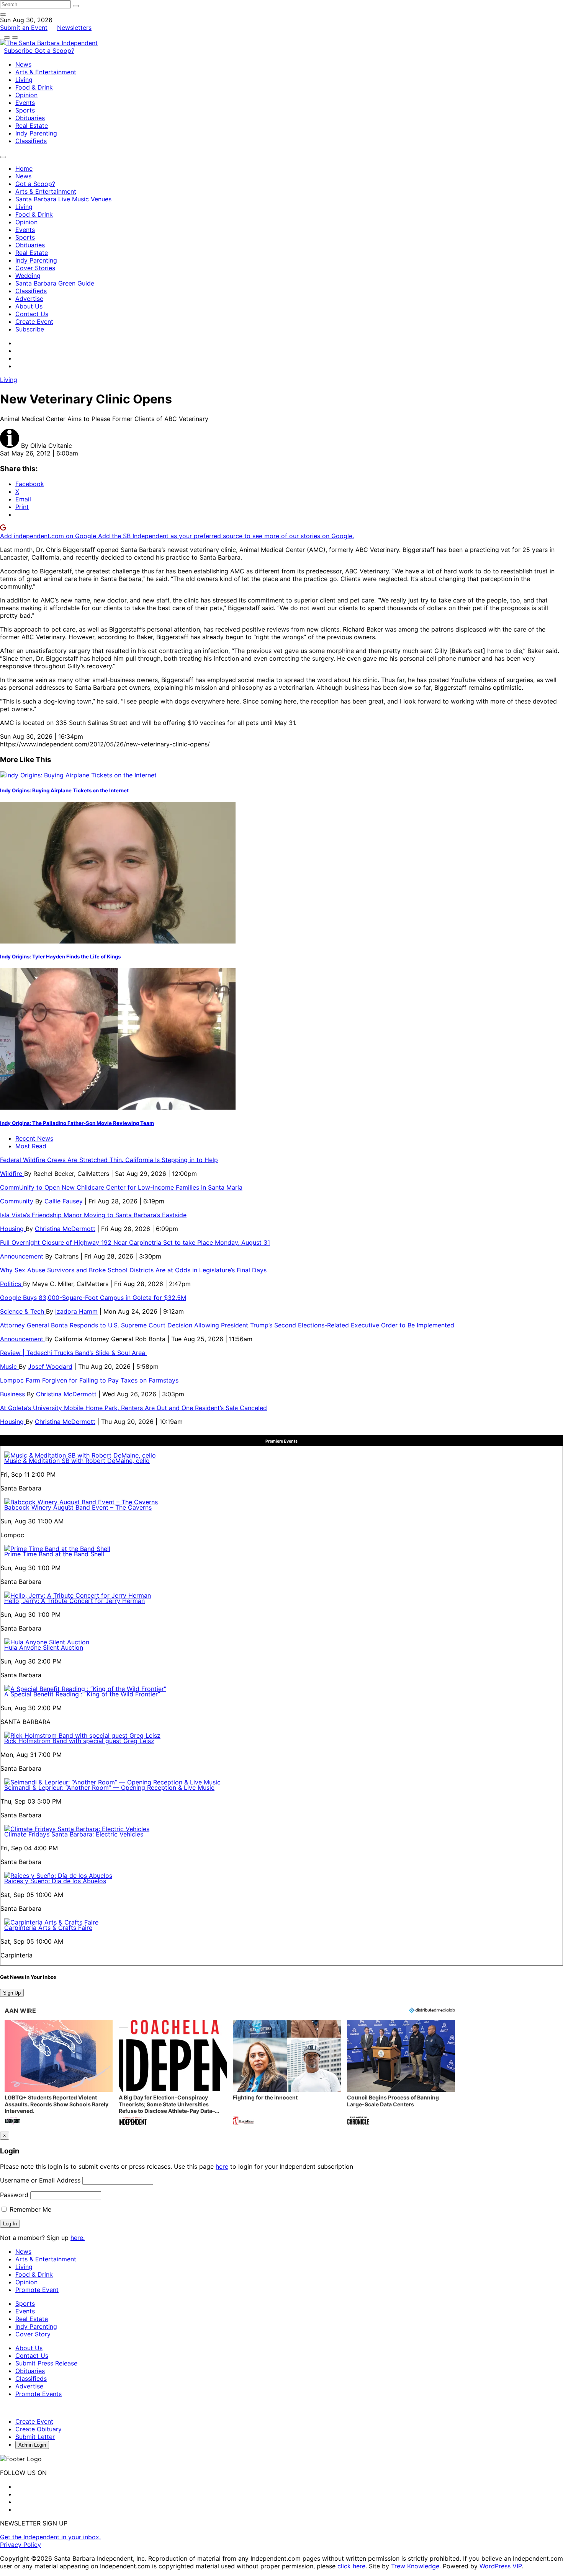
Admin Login (32, 2445)
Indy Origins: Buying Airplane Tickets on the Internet (64, 790)
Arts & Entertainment (46, 72)
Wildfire (12, 1174)
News (23, 64)
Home (24, 168)
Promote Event (37, 2290)
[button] (59, 2073)
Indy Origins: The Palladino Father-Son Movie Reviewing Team (77, 1123)
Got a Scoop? (54, 51)
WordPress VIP (501, 2566)
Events (25, 103)
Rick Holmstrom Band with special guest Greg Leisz (79, 1741)
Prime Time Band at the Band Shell (54, 1554)
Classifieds (31, 141)
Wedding (28, 276)
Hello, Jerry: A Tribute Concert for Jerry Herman (74, 1601)
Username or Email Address (40, 2180)
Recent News (34, 1138)
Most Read (31, 1146)
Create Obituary (38, 2429)
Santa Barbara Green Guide (55, 283)
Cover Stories (35, 268)
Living (24, 80)
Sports (25, 110)
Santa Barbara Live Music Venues (63, 199)
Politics (11, 1284)
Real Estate (32, 126)
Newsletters (74, 28)
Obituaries (30, 118)
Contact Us (32, 314)
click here (351, 2566)
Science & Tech (23, 1311)
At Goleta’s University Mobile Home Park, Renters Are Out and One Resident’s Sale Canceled (133, 1408)
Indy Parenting (36, 133)
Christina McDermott (65, 1229)
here (222, 2166)
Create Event (34, 322)
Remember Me (29, 2209)
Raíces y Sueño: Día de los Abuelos (55, 1881)
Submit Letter (35, 2437)
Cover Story (33, 2334)
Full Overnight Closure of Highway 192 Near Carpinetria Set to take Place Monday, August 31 (135, 1242)
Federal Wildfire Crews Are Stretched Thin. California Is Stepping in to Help (109, 1160)
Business (13, 1394)
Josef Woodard (50, 1366)
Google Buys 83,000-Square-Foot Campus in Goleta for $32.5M (93, 1298)
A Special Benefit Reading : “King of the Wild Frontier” (82, 1694)
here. (78, 2238)
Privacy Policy (20, 2545)
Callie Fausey (64, 1201)
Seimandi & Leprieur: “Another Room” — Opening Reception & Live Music (109, 1788)
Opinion (26, 95)
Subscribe (19, 51)
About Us (29, 306)
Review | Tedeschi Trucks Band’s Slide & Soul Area (74, 1353)
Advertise (29, 299)
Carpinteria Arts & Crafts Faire (48, 1928)
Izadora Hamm (76, 1311)
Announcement (23, 1256)
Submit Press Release (46, 2363)
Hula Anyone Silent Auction (44, 1647)
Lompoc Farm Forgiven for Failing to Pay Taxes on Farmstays (89, 1380)
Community (18, 1201)
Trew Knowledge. (417, 2566)
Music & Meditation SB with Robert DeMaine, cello (77, 1461)
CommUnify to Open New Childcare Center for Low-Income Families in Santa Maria (121, 1187)
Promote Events (38, 2394)
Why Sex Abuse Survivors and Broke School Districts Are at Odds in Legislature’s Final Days (133, 1270)
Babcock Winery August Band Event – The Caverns (78, 1507)
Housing (13, 1229)
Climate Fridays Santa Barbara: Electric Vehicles (74, 1834)
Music (9, 1366)
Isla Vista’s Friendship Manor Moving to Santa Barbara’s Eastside (93, 1215)
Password (14, 2195)
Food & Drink (34, 87)
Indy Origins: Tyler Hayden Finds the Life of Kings (60, 957)
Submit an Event (24, 28)
